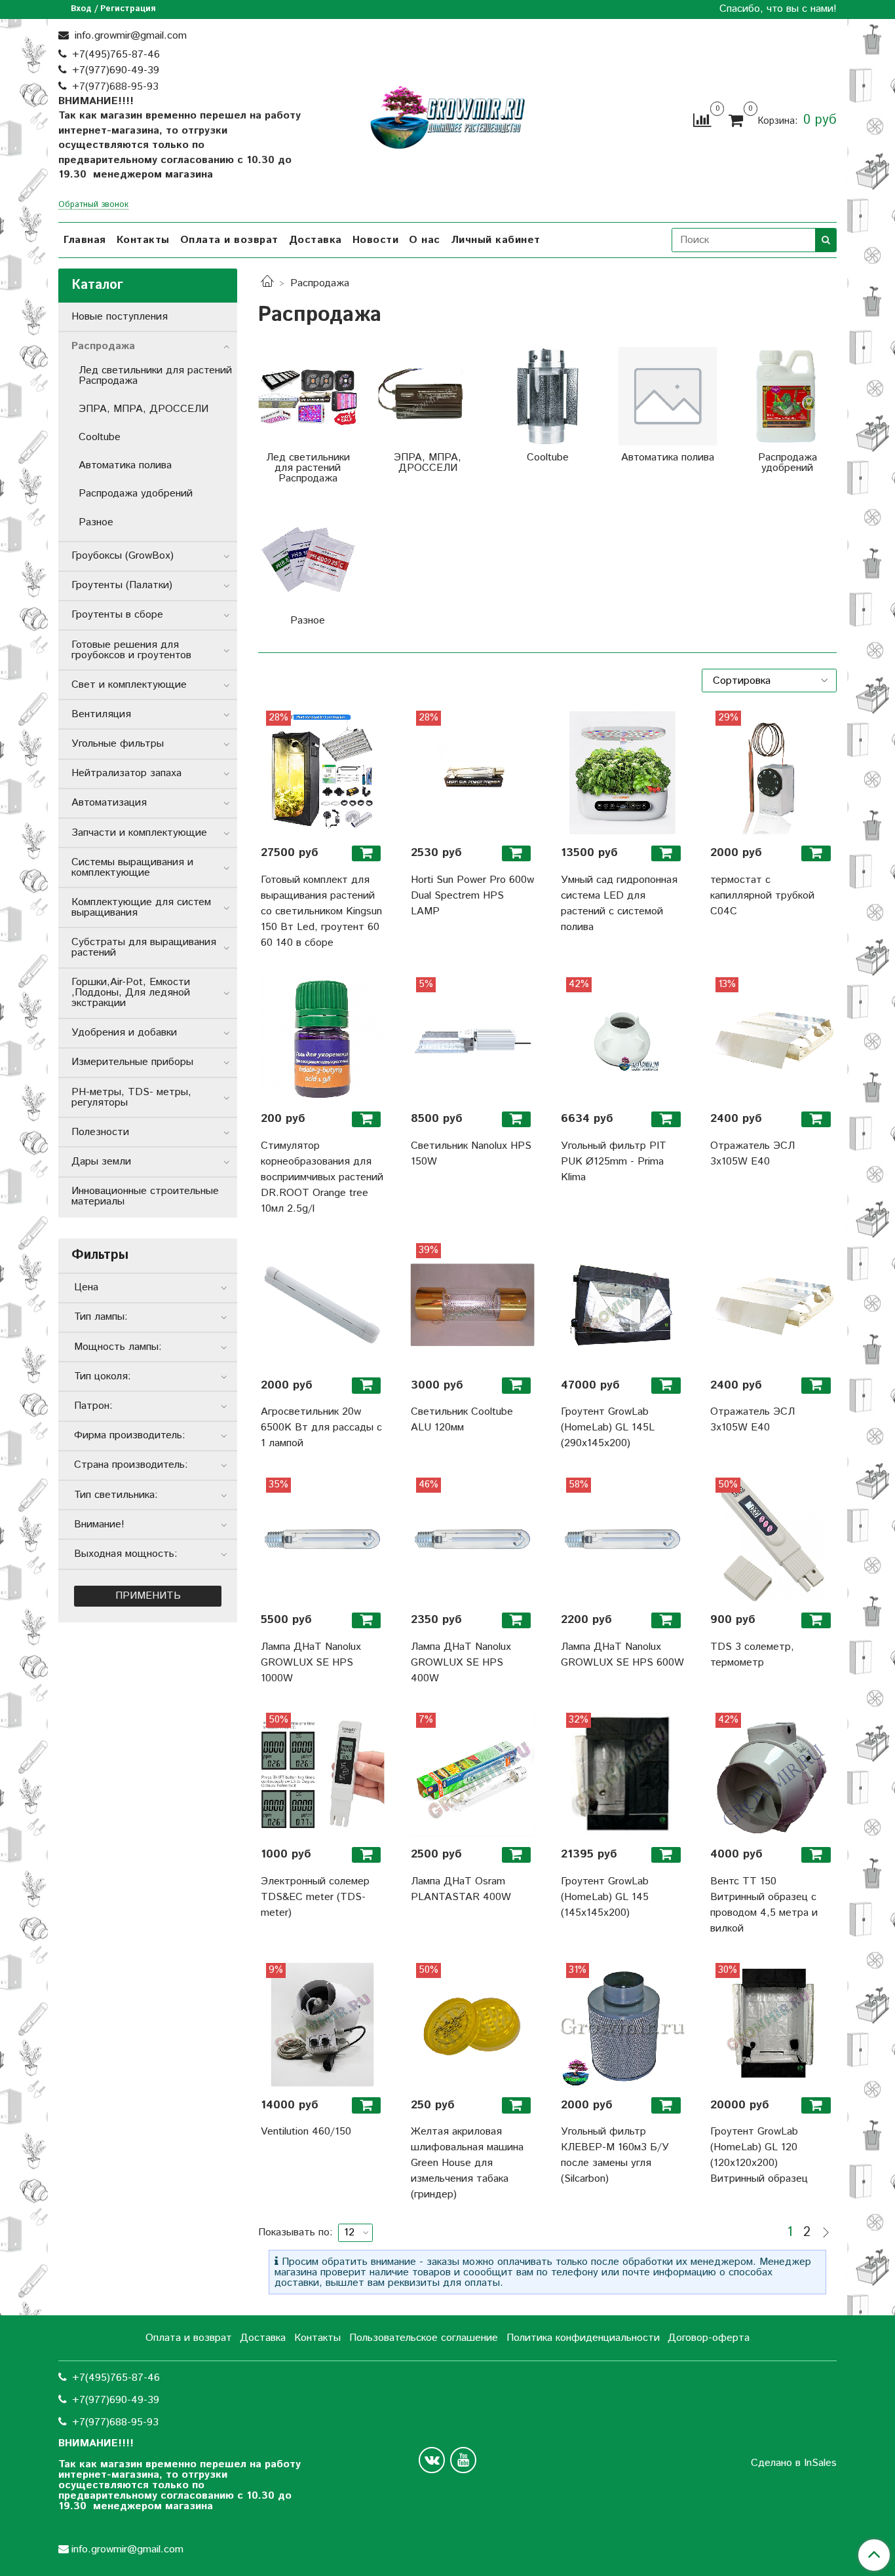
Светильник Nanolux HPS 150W (471, 1154)
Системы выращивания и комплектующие (132, 868)
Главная (85, 240)
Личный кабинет (496, 240)
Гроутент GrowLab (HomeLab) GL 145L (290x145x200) (608, 1428)
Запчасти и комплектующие (139, 833)
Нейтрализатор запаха (126, 773)
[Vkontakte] (432, 2460)
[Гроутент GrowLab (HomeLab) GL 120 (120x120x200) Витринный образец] (772, 2025)
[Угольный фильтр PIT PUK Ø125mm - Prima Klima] (623, 1039)
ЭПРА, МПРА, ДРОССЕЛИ (143, 409)
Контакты (143, 240)
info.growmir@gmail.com (129, 36)
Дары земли (101, 1162)
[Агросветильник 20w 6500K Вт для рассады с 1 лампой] (323, 1305)
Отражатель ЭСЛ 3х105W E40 (752, 1154)
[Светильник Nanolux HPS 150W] (473, 1039)
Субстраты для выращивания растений (144, 947)
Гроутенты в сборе (117, 615)
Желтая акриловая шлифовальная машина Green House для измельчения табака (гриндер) (467, 2163)
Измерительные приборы (132, 1062)
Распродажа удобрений (136, 494)
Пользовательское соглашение (424, 2338)
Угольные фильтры (118, 744)
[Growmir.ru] (447, 118)
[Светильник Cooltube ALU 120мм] (473, 1305)
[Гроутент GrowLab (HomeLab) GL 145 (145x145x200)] (623, 1775)
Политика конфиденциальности (583, 2338)
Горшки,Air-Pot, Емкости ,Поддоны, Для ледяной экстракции (131, 993)
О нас (425, 240)
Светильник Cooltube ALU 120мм (462, 1420)
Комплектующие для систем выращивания (141, 907)
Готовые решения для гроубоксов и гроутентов (131, 650)
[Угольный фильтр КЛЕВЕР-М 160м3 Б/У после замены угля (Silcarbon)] (623, 2025)
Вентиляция (101, 714)
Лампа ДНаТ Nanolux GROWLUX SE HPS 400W (461, 1663)
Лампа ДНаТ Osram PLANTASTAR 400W (461, 1889)
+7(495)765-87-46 (116, 55)
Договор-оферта (709, 2338)
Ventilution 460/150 (306, 2132)
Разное (96, 522)
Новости (376, 240)
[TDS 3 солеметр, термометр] (772, 1540)
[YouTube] (463, 2460)
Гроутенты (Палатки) (122, 585)
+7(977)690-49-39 (116, 70)
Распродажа (103, 346)
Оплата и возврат (229, 240)
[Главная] (267, 283)
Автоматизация (109, 803)
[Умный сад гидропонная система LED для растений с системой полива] (623, 773)
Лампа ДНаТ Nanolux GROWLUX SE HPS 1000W (311, 1663)
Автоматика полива (125, 465)
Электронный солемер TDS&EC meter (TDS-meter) (315, 1897)
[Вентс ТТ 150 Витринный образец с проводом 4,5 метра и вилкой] (772, 1775)
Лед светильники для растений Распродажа (155, 376)
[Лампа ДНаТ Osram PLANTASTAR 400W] (473, 1775)
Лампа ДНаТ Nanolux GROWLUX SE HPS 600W (622, 1655)
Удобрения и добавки (124, 1033)
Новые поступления (120, 317)
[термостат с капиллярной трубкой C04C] (772, 773)
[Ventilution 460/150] (323, 2025)
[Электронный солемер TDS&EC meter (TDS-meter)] (323, 1775)
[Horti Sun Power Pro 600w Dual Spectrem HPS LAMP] (473, 773)
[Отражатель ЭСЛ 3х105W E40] (772, 1039)
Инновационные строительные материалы (145, 1196)
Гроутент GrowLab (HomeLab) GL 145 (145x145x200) (605, 1897)
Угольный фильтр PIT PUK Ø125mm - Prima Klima (614, 1162)
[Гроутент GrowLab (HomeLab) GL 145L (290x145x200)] (623, 1305)
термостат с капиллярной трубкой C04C (762, 896)
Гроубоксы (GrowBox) (123, 556)
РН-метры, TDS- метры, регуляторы (131, 1097)
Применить (148, 1596)
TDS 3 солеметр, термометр (752, 1655)
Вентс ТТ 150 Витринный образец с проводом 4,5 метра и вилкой (764, 1905)
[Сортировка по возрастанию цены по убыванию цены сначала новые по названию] (769, 681)
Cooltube (100, 437)
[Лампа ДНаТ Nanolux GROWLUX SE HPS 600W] (623, 1540)
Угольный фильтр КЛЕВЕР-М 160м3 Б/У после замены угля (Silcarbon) (615, 2155)
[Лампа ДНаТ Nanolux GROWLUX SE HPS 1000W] (323, 1540)
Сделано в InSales (794, 2463)
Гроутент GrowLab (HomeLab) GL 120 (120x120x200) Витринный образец (759, 2155)
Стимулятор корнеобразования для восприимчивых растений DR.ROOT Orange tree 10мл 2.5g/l (322, 1177)
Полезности (100, 1132)
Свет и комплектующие (129, 685)
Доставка (315, 240)
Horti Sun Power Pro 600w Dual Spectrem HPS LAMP (472, 896)
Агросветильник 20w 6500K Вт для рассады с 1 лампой (321, 1428)
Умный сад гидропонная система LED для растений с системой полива (619, 904)
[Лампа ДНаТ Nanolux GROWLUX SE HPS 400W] (473, 1540)
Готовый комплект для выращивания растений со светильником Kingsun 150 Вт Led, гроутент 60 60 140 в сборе (321, 911)
